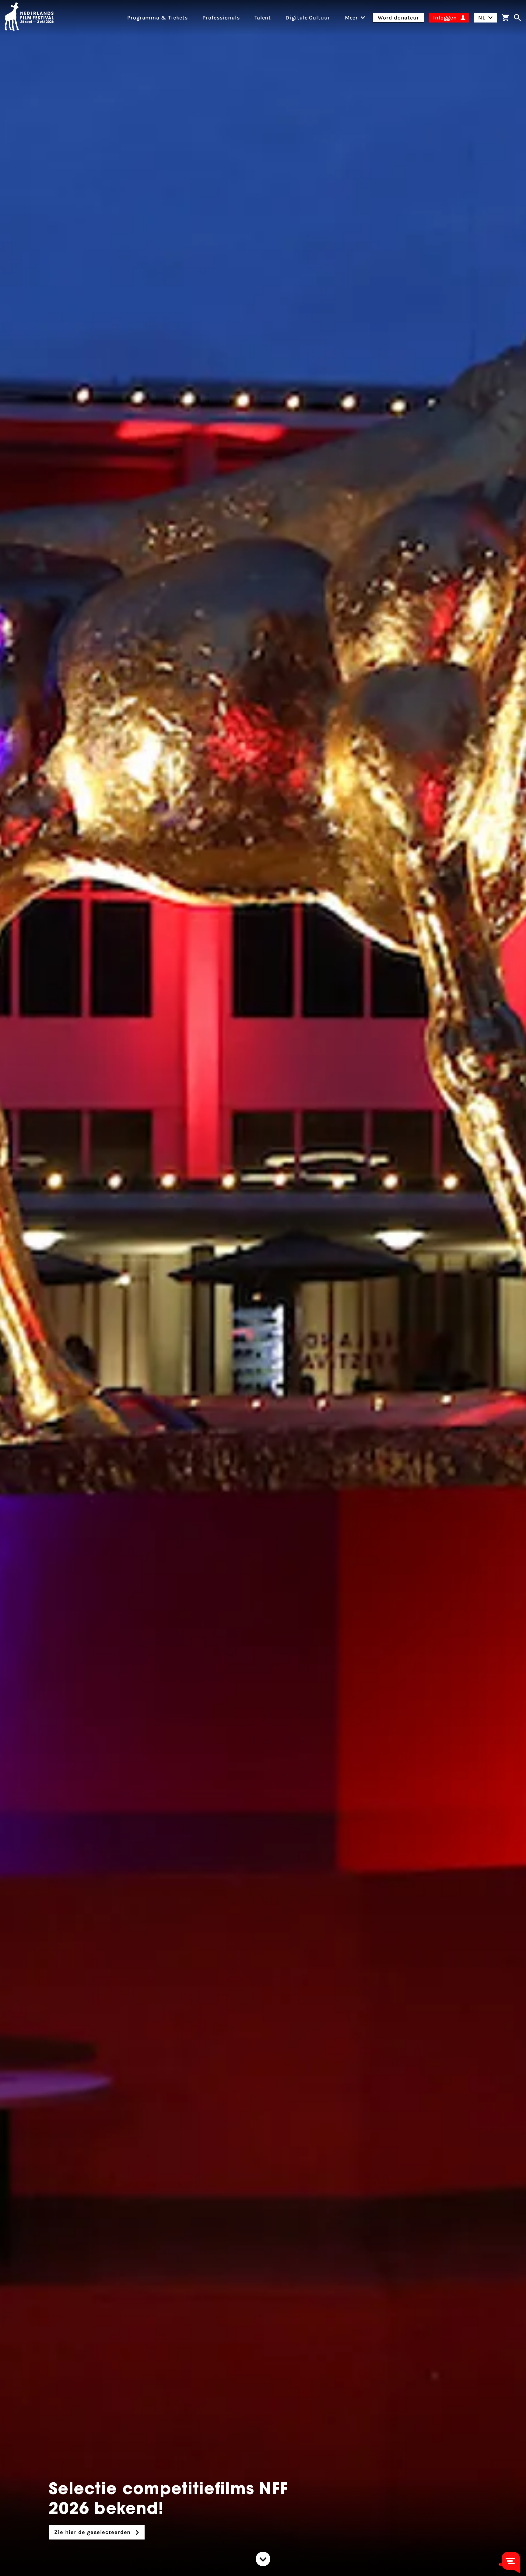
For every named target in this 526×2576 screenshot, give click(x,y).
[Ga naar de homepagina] (29, 18)
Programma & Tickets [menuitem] (158, 18)
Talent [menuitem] (263, 18)
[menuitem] (352, 18)
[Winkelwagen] (505, 18)
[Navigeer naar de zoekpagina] (517, 18)
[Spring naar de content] (263, 2559)
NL (482, 18)
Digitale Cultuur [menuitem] (308, 18)
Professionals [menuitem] (221, 18)
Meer (352, 18)
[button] (501, 2564)
